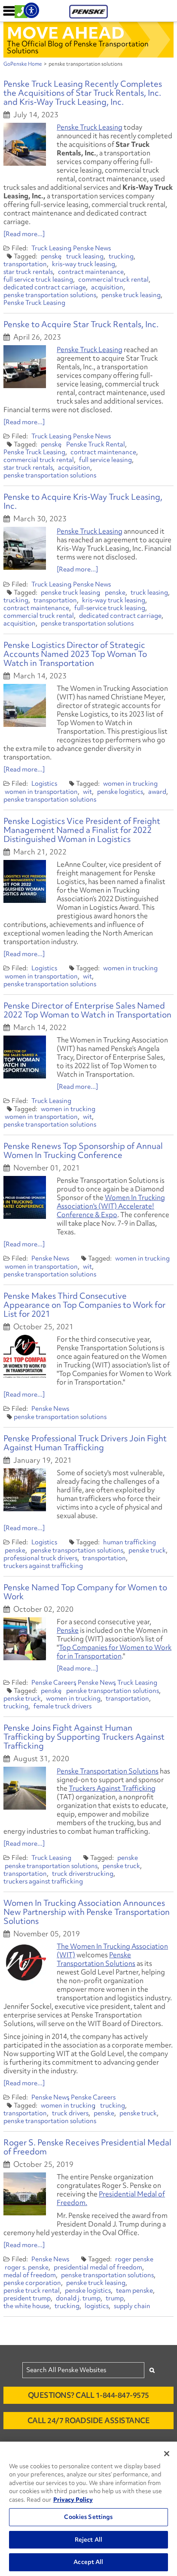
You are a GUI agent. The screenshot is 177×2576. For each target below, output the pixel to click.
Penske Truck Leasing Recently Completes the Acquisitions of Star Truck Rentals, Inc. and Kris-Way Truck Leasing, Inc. (83, 93)
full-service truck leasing (110, 608)
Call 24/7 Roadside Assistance (89, 2420)
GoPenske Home (23, 64)
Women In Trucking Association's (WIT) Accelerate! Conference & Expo (111, 1206)
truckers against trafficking (43, 1566)
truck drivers (70, 2113)
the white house (26, 2306)
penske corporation (32, 2283)
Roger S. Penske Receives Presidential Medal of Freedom (87, 2147)
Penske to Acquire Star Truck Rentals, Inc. (81, 324)
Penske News (92, 248)
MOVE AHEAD (66, 33)
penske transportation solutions (50, 295)
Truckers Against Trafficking (112, 1788)
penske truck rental (32, 2290)
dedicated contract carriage (45, 287)
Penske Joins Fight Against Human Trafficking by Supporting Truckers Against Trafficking (84, 1737)
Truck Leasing (51, 248)
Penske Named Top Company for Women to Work (85, 1592)
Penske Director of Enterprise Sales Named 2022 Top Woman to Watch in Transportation (87, 1010)
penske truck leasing (131, 295)
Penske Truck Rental (96, 444)
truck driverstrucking (83, 1874)
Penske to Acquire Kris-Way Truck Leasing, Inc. (83, 501)
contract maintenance (91, 272)
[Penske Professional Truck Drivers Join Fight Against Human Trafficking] (25, 1490)
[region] (88, 2509)
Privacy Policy (73, 2500)
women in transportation (41, 792)
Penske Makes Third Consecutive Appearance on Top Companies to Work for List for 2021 (84, 1305)
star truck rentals (28, 272)
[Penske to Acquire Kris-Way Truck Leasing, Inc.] (25, 548)
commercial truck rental (113, 279)
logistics (97, 2306)
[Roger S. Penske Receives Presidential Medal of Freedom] (25, 2194)
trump (115, 2298)
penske (51, 256)
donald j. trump (78, 2298)
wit (87, 792)
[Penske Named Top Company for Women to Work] (25, 1639)
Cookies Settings (88, 2517)
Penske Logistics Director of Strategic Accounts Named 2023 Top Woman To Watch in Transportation (75, 654)
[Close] (167, 2454)
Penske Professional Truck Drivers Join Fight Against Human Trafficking (85, 1443)
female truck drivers (63, 1706)
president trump (27, 2298)
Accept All (88, 2562)
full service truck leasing (38, 279)
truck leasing (85, 256)
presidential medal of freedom (98, 2267)
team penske (134, 2290)
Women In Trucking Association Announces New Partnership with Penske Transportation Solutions (87, 1912)
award (157, 792)
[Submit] (152, 2370)
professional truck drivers (40, 1558)
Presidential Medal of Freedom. (111, 2198)
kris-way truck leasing (84, 264)
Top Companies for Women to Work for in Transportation (114, 1652)
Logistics (44, 784)
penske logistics (120, 792)
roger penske (134, 2259)
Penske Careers (54, 1683)
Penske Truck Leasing (90, 127)
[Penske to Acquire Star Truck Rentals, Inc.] (25, 367)
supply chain (132, 2306)
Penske (68, 1630)
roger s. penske (27, 2267)
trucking (121, 256)
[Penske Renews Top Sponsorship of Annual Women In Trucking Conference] (25, 1197)
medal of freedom (30, 2275)
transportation (25, 264)
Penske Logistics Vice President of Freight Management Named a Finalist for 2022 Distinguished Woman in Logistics (82, 830)
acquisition (107, 287)
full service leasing (105, 460)
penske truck (147, 1550)
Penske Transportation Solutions (108, 1771)
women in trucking (130, 784)
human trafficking (130, 1542)
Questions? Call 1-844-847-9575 (88, 2395)
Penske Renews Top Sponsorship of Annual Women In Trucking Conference (83, 1150)
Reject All (88, 2540)
